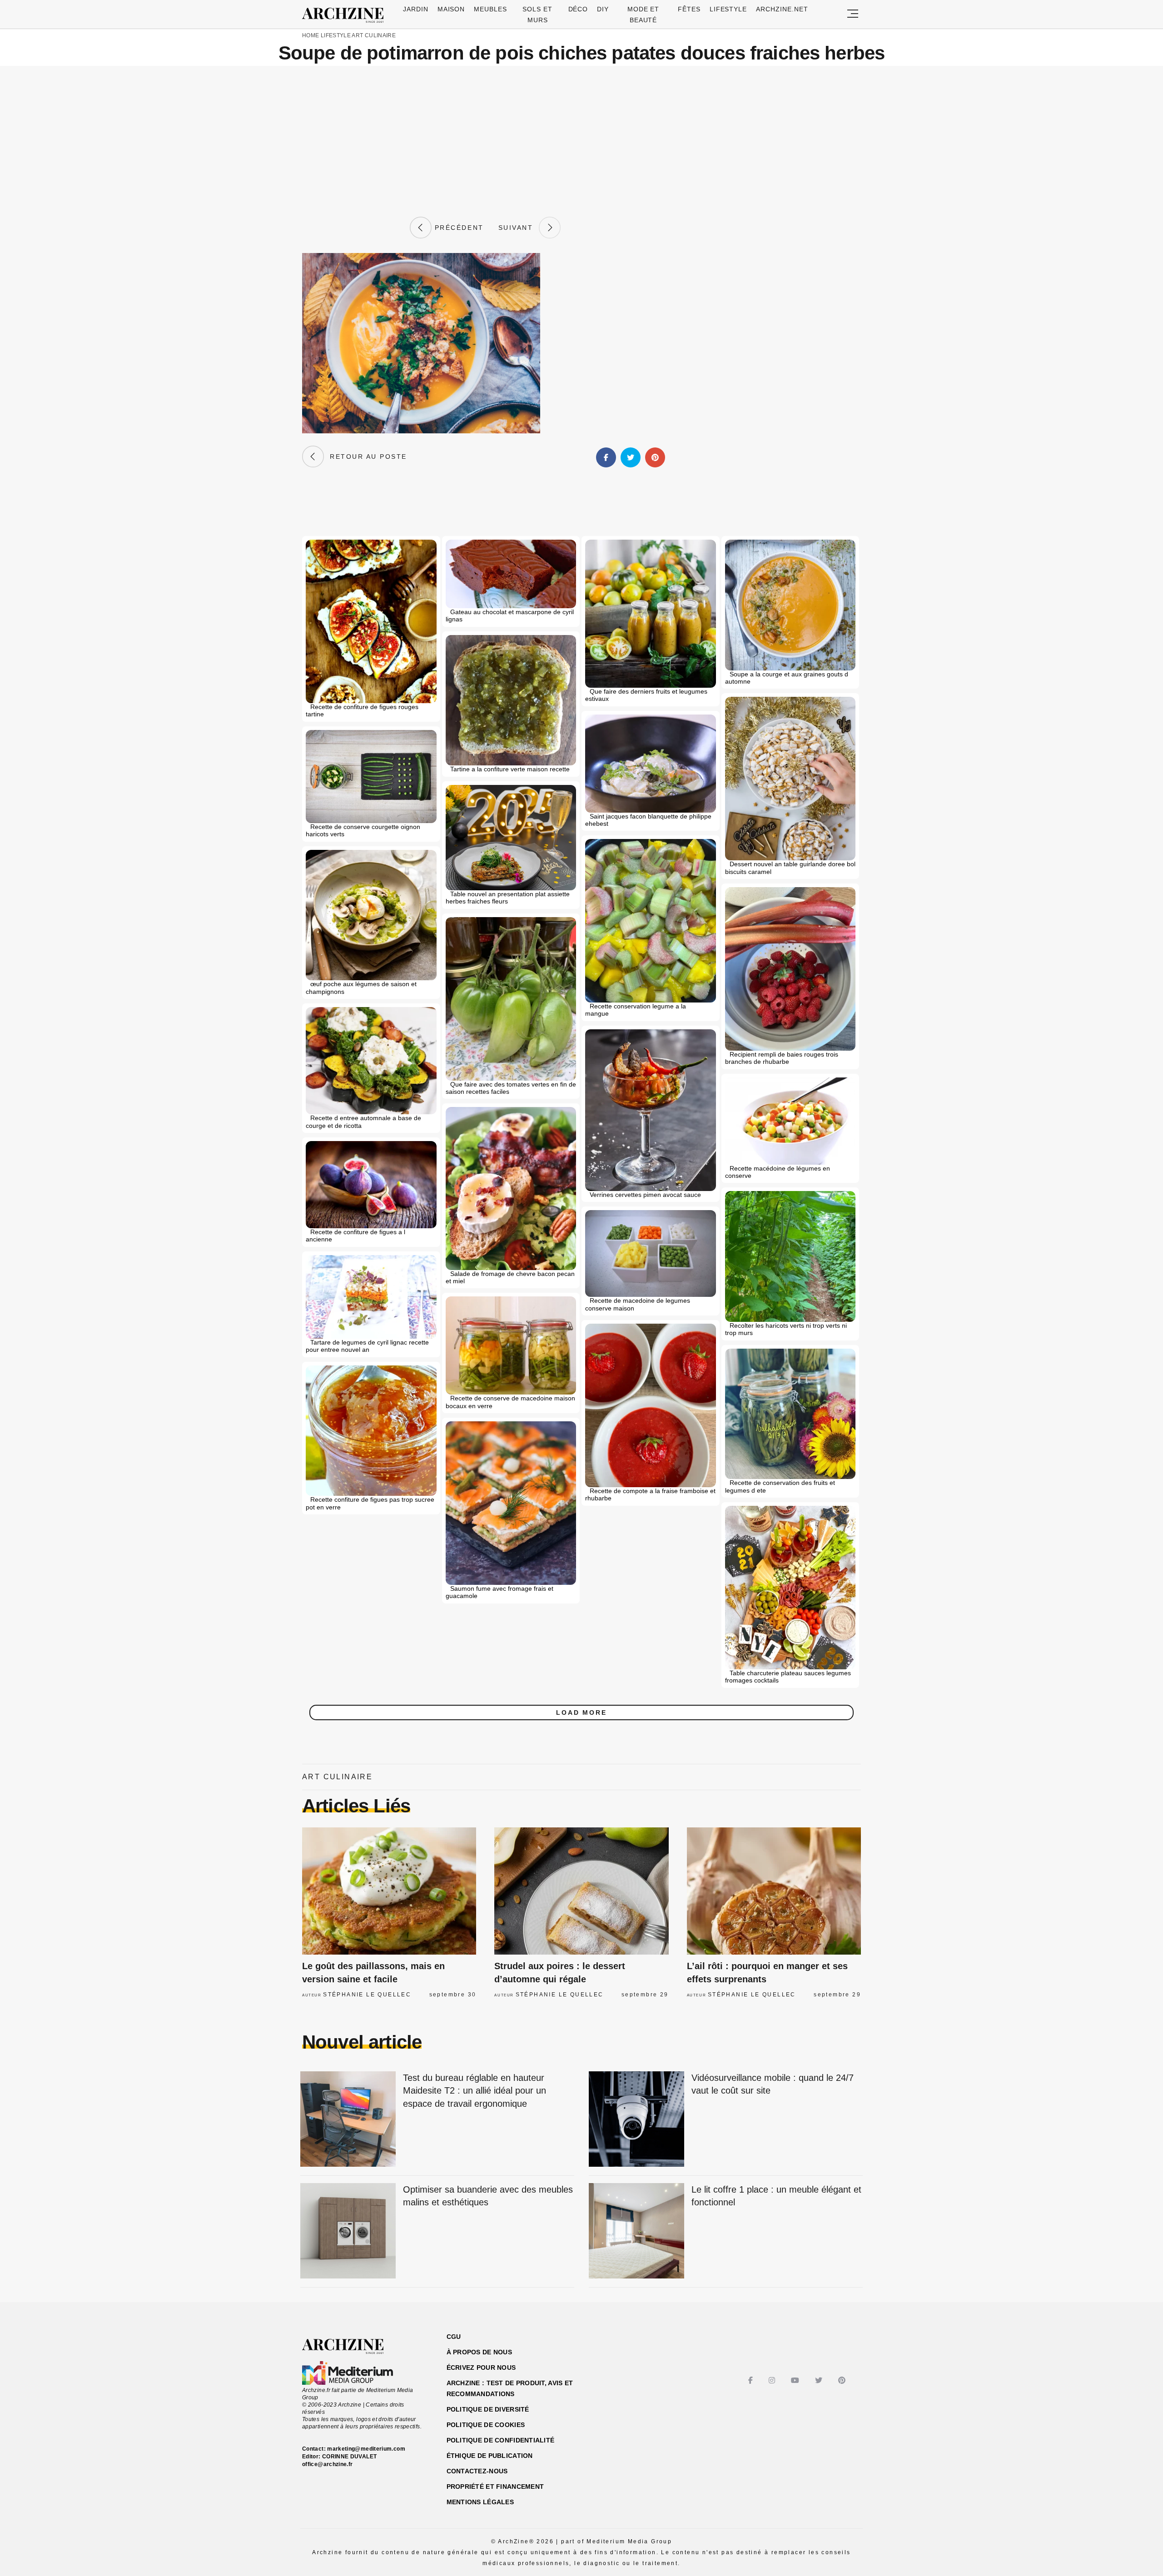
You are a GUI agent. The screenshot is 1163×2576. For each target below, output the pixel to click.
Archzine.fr (351, 2347)
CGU (454, 2337)
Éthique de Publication (490, 2456)
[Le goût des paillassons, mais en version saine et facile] (389, 1891)
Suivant (519, 228)
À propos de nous (479, 2352)
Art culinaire (374, 35)
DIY (603, 9)
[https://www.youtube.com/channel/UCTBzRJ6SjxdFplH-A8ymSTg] (796, 2380)
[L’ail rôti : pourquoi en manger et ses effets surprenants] (774, 1891)
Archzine (346, 15)
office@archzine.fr (327, 2464)
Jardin (416, 9)
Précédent (457, 228)
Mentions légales (480, 2502)
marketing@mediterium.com (366, 2449)
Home (311, 35)
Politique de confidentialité (501, 2440)
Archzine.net (782, 9)
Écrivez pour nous (481, 2368)
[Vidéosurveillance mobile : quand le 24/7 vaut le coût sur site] (636, 2120)
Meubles (490, 9)
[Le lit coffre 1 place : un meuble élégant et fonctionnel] (636, 2231)
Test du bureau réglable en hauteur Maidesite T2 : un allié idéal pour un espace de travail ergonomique (475, 2091)
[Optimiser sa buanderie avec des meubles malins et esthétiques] (348, 2231)
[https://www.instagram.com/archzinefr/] (773, 2380)
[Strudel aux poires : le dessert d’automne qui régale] (581, 1891)
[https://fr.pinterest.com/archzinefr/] (843, 2380)
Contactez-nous (477, 2471)
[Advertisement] (581, 141)
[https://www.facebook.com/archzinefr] (752, 2380)
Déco (578, 9)
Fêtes (689, 9)
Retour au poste (365, 457)
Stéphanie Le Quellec (367, 1995)
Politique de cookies (486, 2425)
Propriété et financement (495, 2487)
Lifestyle (728, 9)
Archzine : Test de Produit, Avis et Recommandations (510, 2388)
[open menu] (853, 14)
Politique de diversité (488, 2409)
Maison (451, 9)
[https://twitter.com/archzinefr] (820, 2380)
